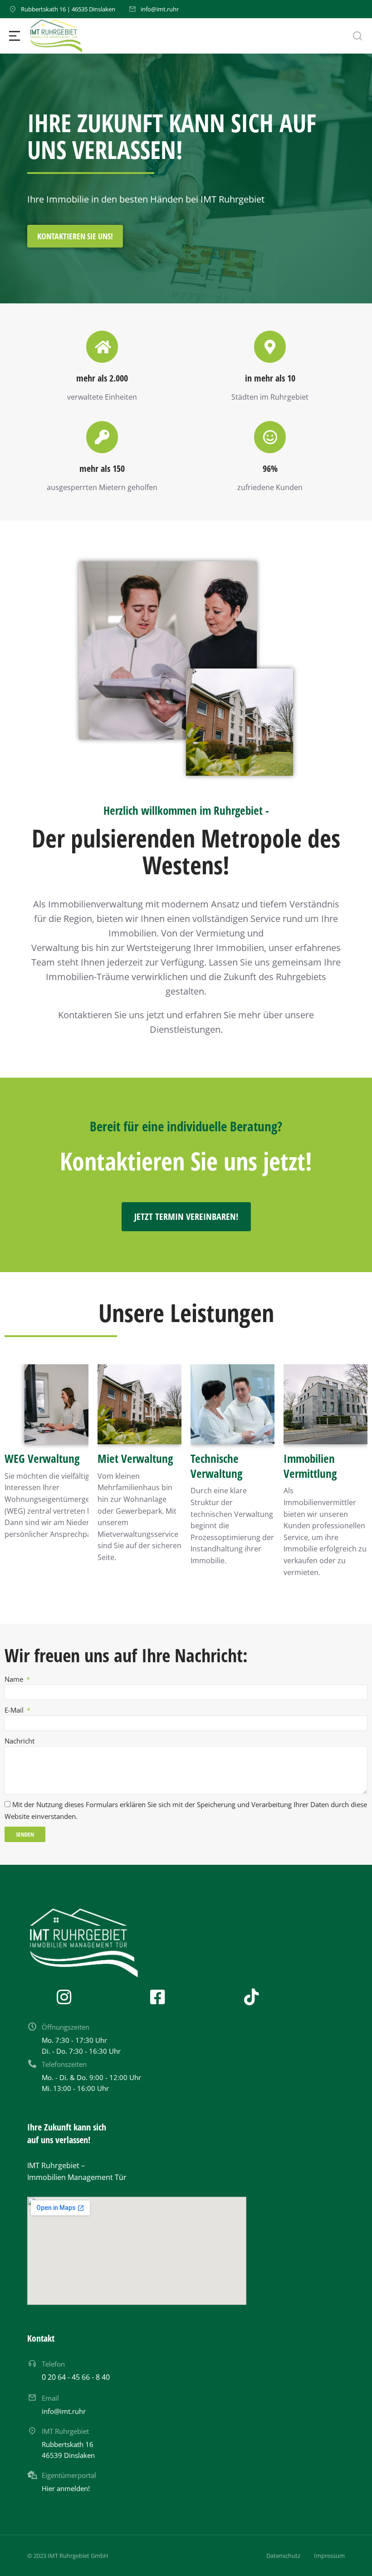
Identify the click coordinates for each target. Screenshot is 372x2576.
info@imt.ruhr (160, 9)
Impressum (329, 2556)
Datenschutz (283, 2556)
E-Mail (15, 1710)
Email (50, 2398)
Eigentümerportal (69, 2475)
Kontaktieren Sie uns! (75, 237)
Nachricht (20, 1741)
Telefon (53, 2364)
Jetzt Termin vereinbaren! (186, 1216)
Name (15, 1679)
